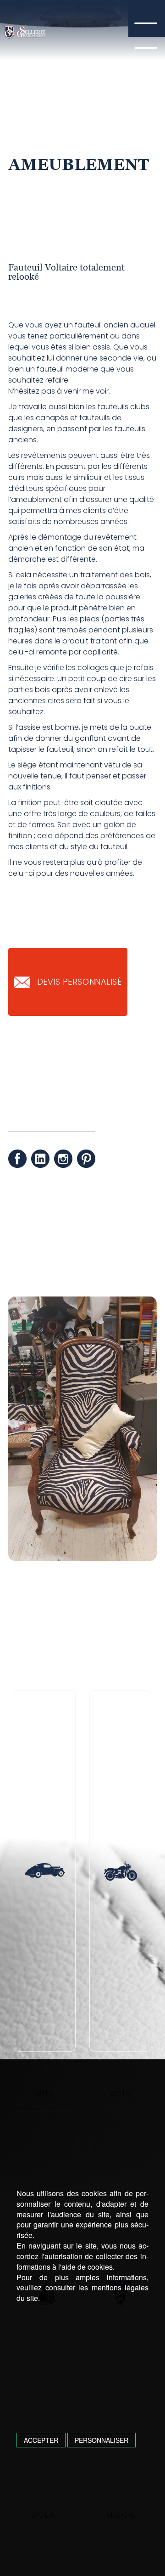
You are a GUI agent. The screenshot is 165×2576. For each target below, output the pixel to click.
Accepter (41, 2440)
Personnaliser (102, 2440)
